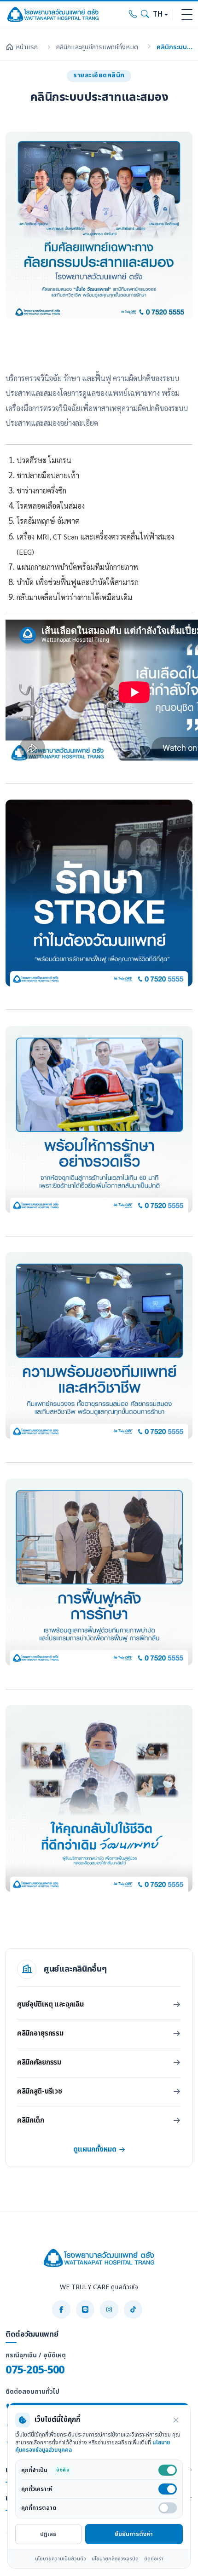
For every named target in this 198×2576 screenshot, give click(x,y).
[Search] (145, 15)
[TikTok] (133, 2309)
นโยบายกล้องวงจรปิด (115, 2559)
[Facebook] (61, 2309)
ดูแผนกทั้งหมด (95, 2150)
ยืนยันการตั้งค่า (134, 2534)
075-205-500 (35, 2370)
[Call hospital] (133, 15)
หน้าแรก (27, 47)
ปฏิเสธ (48, 2534)
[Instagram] (109, 2309)
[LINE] (85, 2309)
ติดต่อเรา (154, 2559)
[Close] (176, 2420)
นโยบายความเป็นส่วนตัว (61, 2559)
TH (158, 15)
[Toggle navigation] (187, 15)
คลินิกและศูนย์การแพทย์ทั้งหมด (97, 47)
